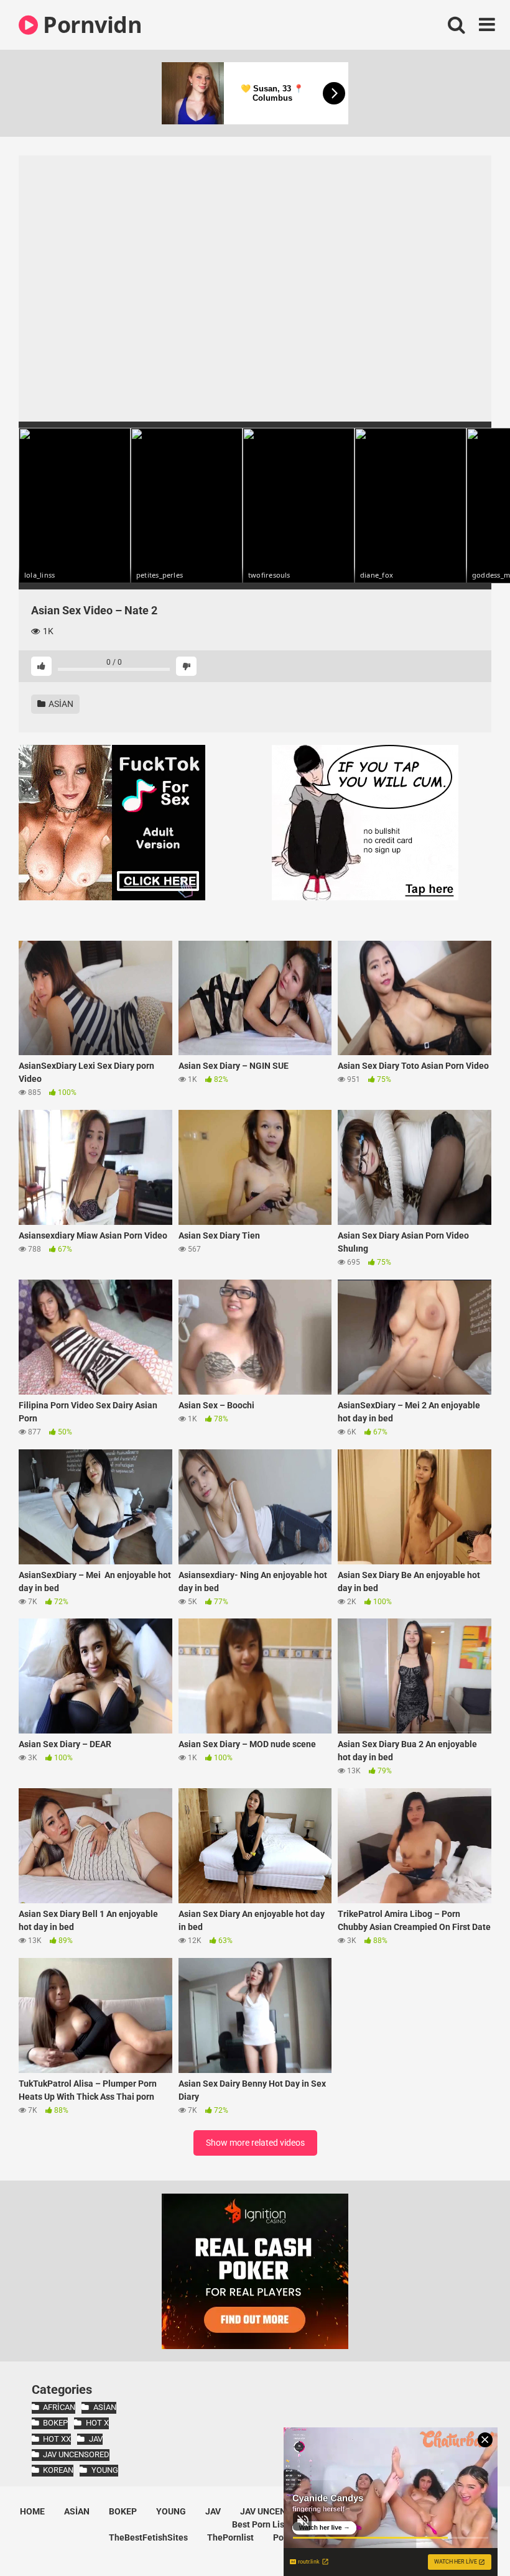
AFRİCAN (59, 2407)
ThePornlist (230, 2537)
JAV (95, 2439)
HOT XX (57, 2439)
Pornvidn (90, 25)
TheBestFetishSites (148, 2537)
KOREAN (58, 2470)
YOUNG (104, 2470)
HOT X (97, 2423)
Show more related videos (255, 2143)
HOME (32, 2511)
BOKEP (55, 2423)
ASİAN (60, 704)
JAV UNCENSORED (76, 2454)
